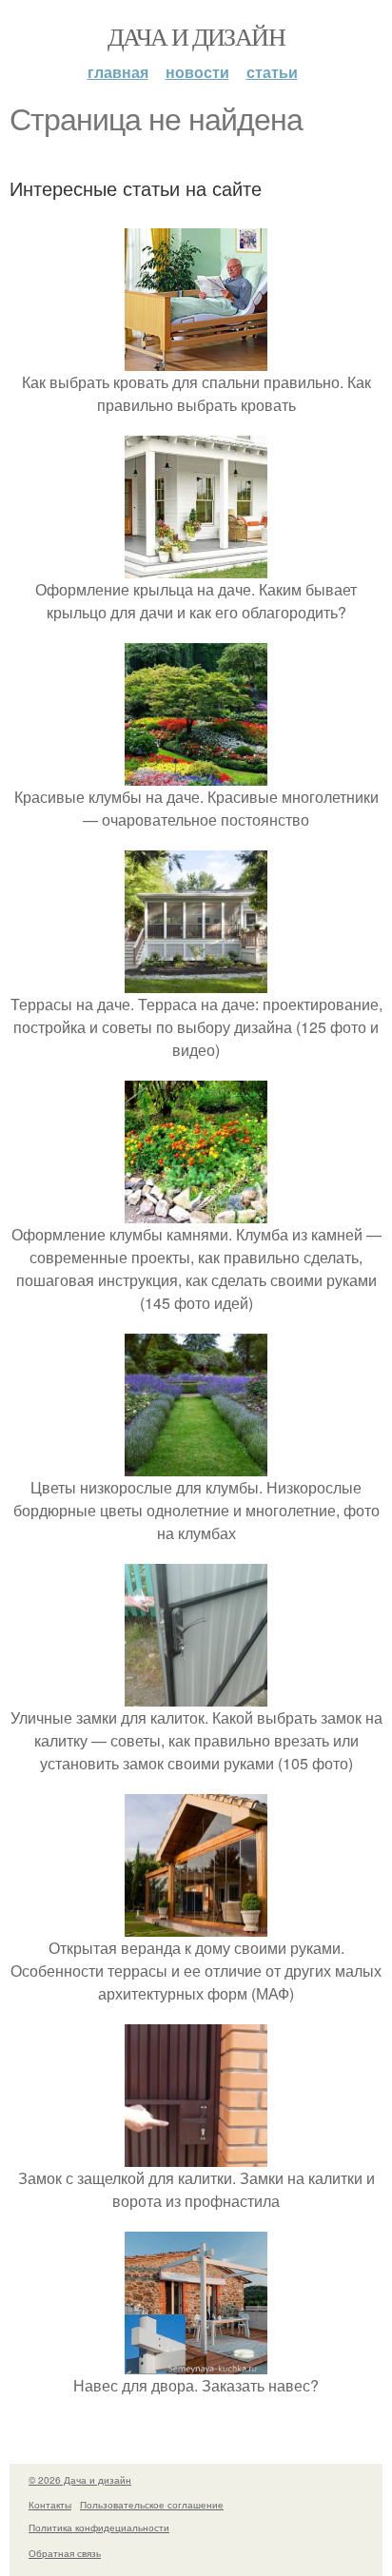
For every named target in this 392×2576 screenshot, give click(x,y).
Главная (118, 72)
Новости (197, 72)
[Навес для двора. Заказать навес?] (196, 2362)
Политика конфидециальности (99, 2527)
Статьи (272, 72)
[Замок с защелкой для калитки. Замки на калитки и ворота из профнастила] (196, 2155)
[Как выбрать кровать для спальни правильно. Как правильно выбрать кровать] (196, 359)
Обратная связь (65, 2553)
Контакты (50, 2505)
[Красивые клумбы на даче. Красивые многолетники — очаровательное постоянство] (196, 774)
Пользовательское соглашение (152, 2505)
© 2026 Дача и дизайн (80, 2480)
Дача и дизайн (196, 36)
